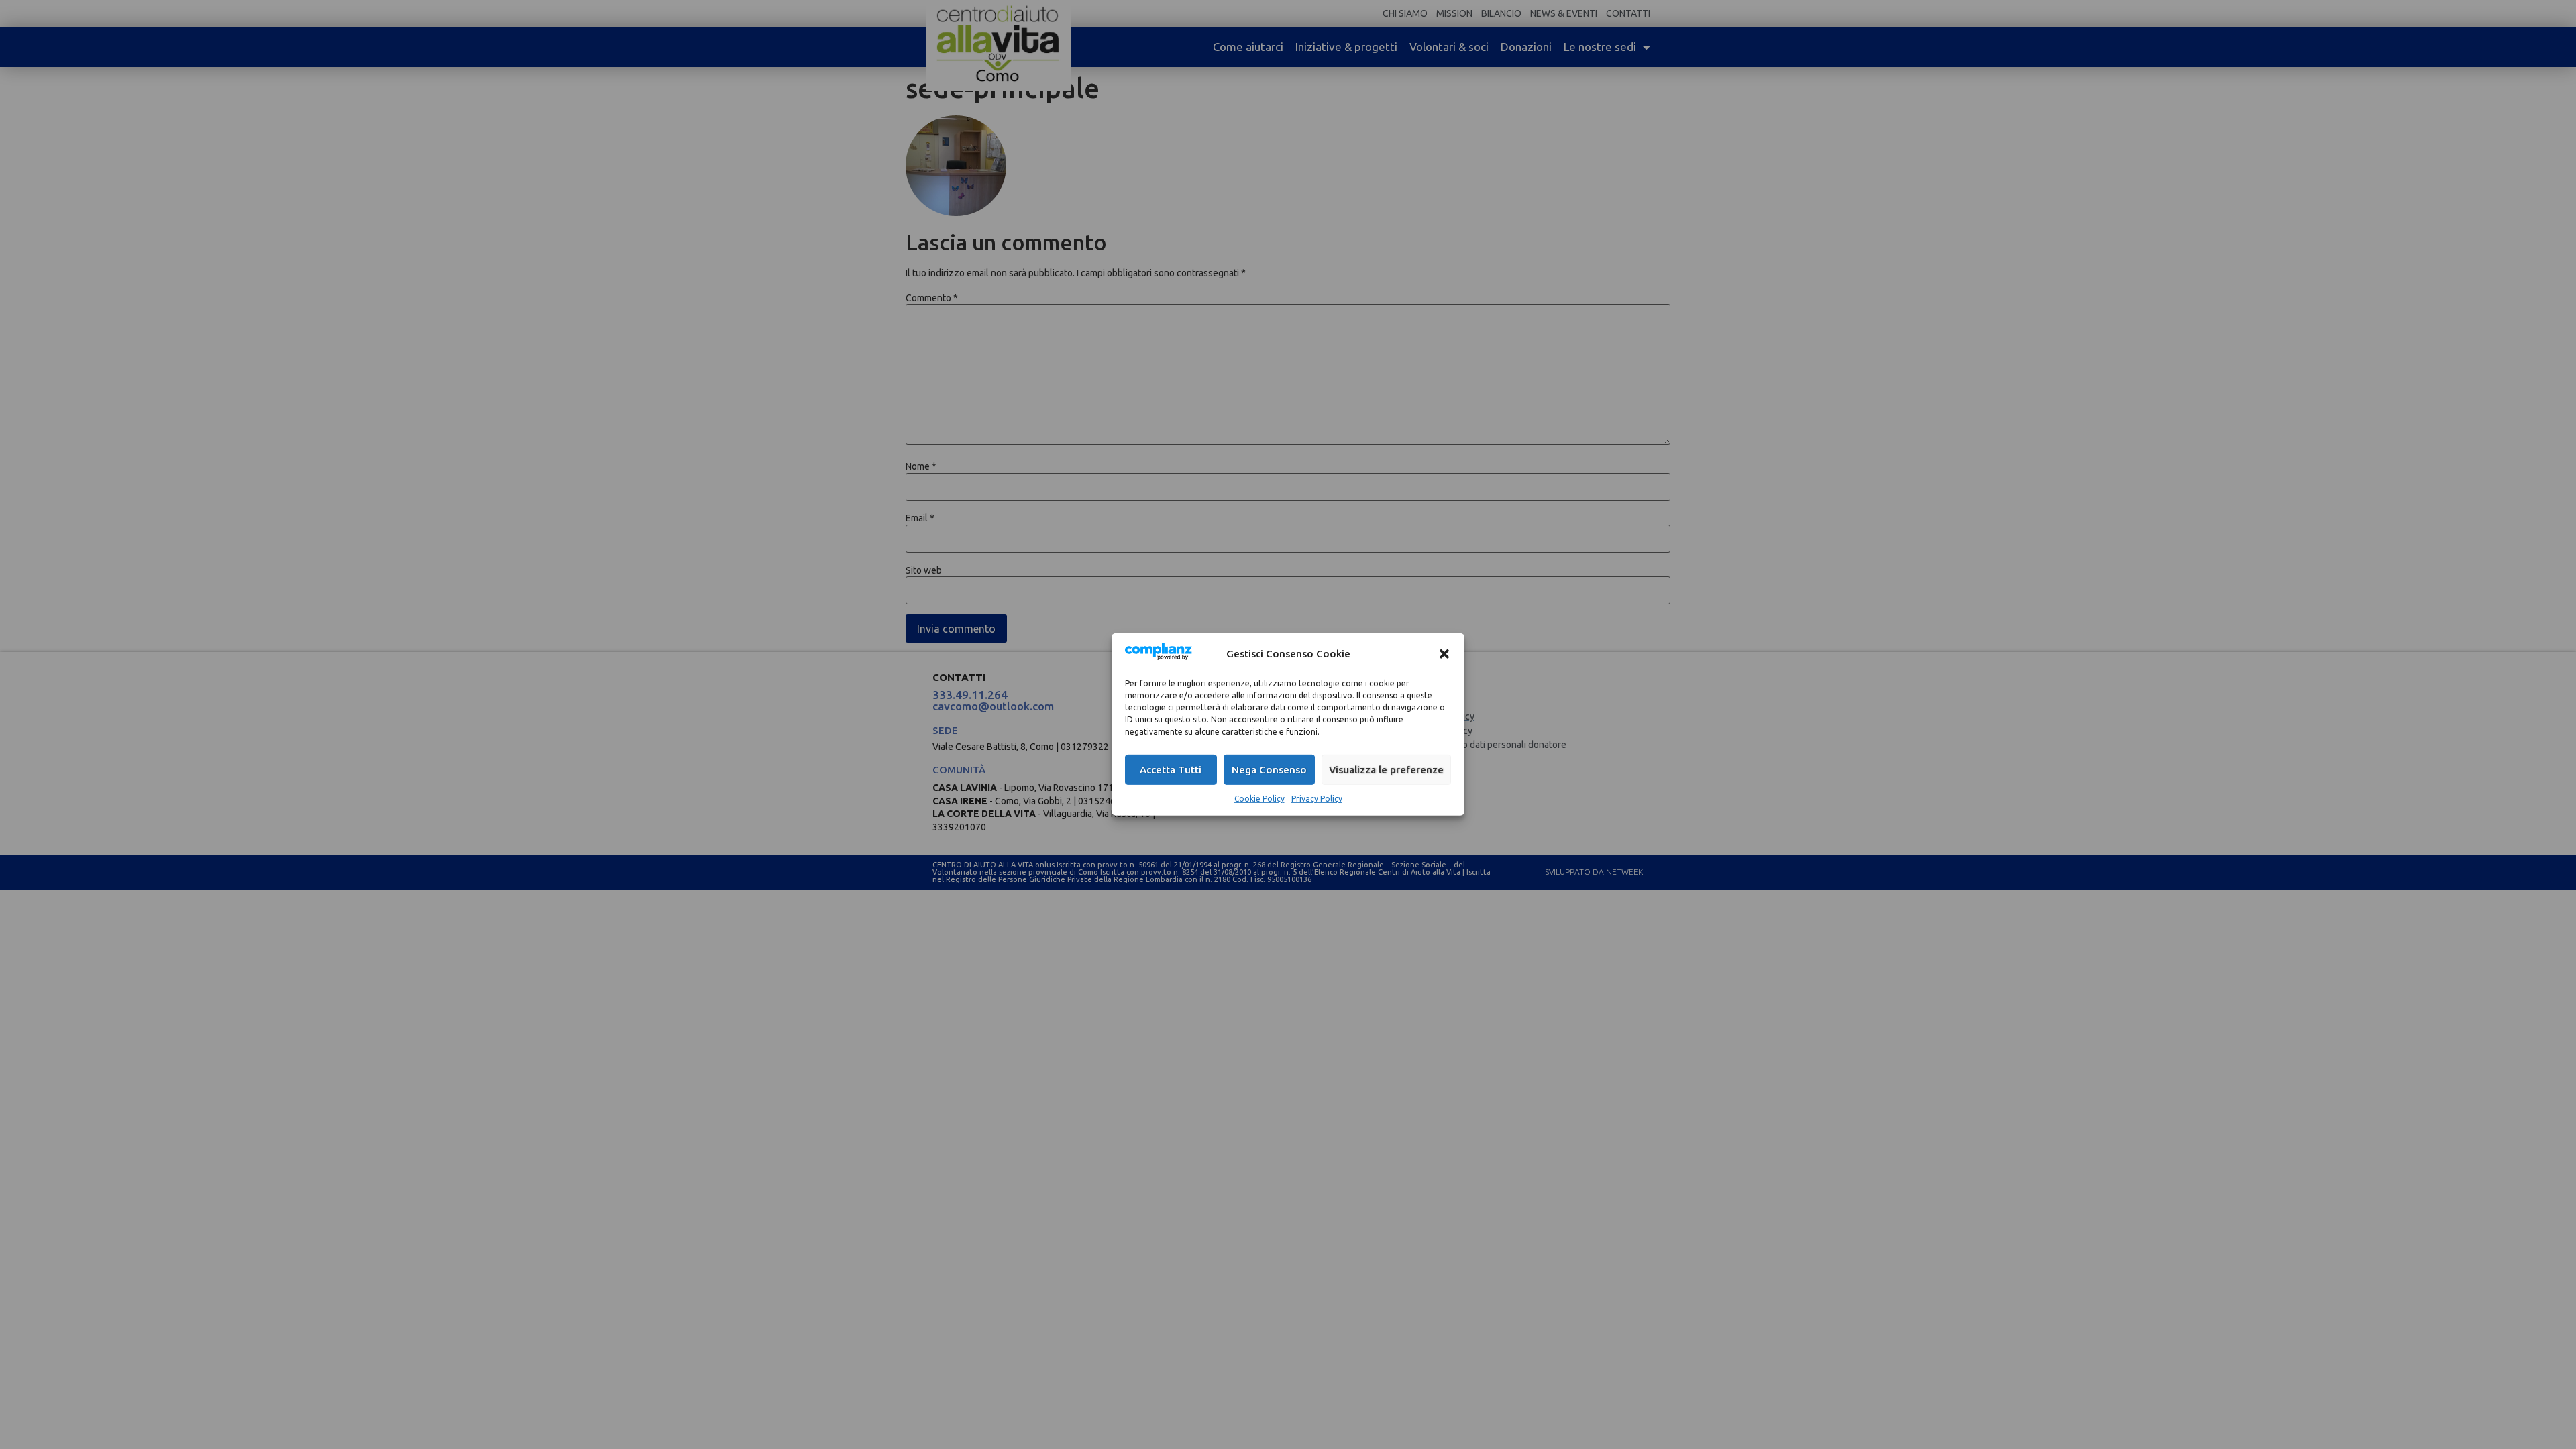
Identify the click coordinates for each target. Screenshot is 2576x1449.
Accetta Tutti (1171, 770)
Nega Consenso (1269, 770)
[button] (1444, 653)
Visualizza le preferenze (1386, 770)
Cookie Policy (1259, 799)
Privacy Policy (1317, 799)
